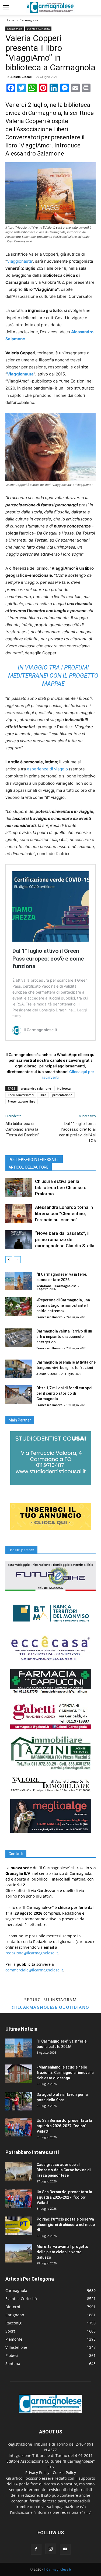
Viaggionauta (19, 261)
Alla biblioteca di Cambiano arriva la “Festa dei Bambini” (22, 1129)
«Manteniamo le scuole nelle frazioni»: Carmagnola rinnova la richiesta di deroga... (65, 2073)
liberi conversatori (21, 1095)
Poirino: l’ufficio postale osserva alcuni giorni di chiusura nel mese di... (66, 2225)
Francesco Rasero (49, 1317)
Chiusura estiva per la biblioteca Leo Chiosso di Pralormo (61, 1188)
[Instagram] (51, 2549)
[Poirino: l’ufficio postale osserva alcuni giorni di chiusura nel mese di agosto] (19, 2226)
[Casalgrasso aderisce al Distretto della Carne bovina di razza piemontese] (19, 2171)
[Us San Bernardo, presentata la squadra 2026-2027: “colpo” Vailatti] (19, 2127)
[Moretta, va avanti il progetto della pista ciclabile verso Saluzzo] (19, 2253)
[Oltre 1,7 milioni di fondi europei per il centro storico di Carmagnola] (19, 1395)
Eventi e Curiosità (38, 29)
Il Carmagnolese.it (58, 2569)
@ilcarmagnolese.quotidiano (51, 2007)
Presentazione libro (22, 1101)
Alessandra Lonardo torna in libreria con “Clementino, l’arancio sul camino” (64, 1213)
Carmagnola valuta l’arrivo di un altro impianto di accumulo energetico (64, 1337)
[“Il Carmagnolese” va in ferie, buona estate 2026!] (19, 1281)
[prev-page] (9, 1260)
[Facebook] (36, 2549)
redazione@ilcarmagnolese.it (32, 1953)
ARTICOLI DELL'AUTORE (29, 1167)
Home (10, 20)
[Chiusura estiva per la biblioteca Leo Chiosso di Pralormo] (19, 1188)
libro (43, 1095)
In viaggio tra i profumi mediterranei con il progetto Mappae (53, 676)
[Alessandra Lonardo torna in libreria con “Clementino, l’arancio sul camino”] (19, 1214)
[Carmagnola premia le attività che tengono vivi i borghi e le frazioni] (19, 1369)
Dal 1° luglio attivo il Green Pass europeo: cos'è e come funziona (48, 958)
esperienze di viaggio (47, 769)
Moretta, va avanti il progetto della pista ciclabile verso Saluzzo (62, 2252)
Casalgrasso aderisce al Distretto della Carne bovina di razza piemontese (64, 2170)
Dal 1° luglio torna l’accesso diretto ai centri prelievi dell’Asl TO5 (77, 1132)
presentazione (62, 1095)
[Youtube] (65, 2549)
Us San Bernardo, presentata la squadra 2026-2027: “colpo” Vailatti (64, 2126)
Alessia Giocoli (21, 77)
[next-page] (17, 1260)
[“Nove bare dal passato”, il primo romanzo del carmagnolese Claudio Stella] (19, 1240)
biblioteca (64, 1088)
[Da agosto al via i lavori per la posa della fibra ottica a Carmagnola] (19, 2101)
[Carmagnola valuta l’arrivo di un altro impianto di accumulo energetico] (19, 1338)
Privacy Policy (37, 2473)
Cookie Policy (64, 2473)
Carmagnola (29, 20)
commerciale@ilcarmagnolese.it (34, 1970)
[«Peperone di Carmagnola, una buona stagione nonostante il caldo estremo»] (19, 1307)
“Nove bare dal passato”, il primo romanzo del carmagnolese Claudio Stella (65, 1239)
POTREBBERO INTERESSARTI (34, 1160)
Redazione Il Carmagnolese (56, 1286)
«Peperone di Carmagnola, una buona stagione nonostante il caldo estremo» (63, 1305)
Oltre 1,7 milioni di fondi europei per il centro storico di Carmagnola (64, 1393)
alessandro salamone (36, 1088)
